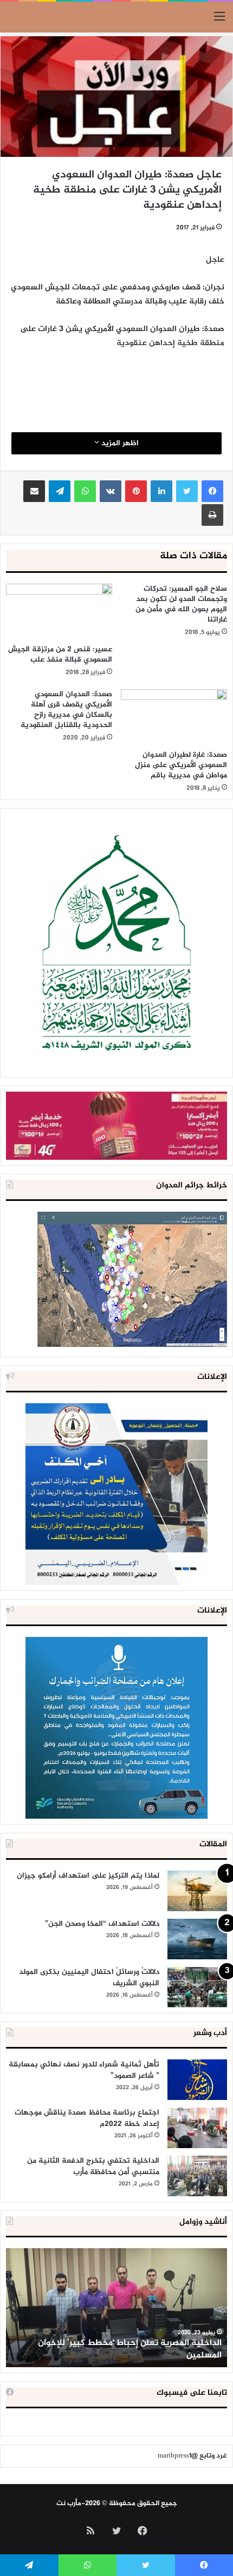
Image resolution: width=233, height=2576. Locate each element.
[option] (116, 2308)
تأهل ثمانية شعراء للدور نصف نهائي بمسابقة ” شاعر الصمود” (84, 2070)
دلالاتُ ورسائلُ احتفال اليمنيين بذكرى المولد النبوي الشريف (89, 1978)
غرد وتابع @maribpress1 (192, 2456)
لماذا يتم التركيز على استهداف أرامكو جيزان (88, 1876)
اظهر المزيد (119, 443)
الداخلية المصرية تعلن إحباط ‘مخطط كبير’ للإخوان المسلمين (130, 2349)
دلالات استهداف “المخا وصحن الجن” (102, 1924)
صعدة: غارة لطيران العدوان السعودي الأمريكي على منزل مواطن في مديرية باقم (181, 765)
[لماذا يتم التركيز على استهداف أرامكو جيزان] (197, 1891)
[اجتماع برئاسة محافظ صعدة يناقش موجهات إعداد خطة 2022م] (197, 2128)
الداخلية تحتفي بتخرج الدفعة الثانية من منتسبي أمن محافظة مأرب (93, 2167)
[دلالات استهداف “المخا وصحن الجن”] (197, 1939)
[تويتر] (187, 491)
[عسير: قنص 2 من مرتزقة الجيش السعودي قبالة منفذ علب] (59, 611)
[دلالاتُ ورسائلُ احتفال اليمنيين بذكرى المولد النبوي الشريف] (197, 1987)
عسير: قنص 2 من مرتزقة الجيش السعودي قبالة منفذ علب (60, 655)
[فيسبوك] (212, 491)
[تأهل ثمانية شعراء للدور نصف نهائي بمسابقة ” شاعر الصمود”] (197, 2080)
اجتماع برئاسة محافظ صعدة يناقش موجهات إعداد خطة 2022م (87, 2118)
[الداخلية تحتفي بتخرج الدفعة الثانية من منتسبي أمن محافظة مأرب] (197, 2176)
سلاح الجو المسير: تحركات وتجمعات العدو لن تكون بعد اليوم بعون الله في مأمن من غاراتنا (181, 604)
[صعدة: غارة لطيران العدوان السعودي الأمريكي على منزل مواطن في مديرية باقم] (174, 717)
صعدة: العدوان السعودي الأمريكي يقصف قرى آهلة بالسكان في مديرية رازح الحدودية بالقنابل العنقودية (66, 710)
